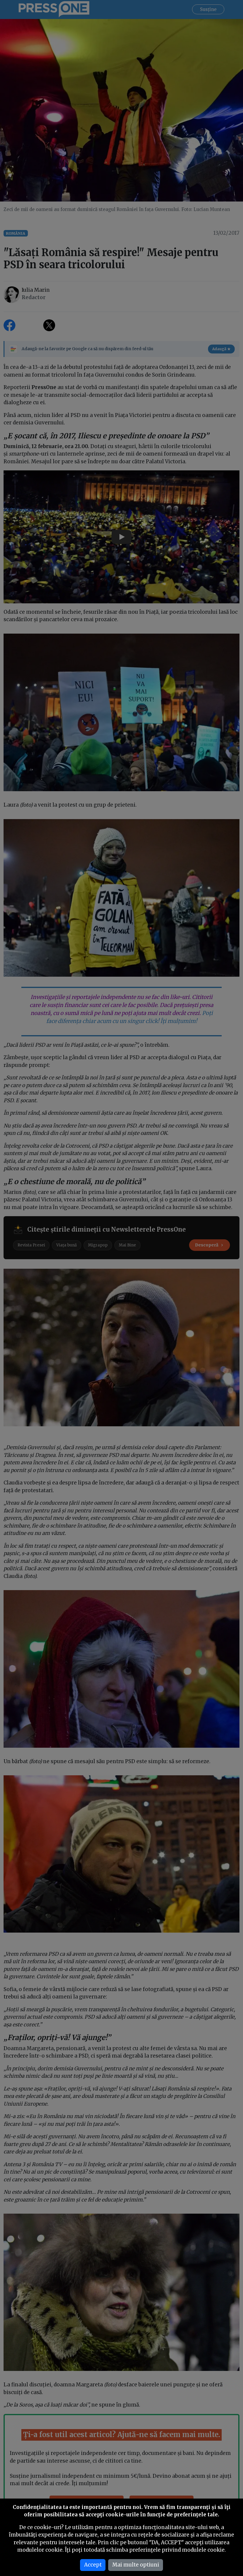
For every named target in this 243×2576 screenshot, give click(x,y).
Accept (93, 2565)
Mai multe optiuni (136, 2565)
